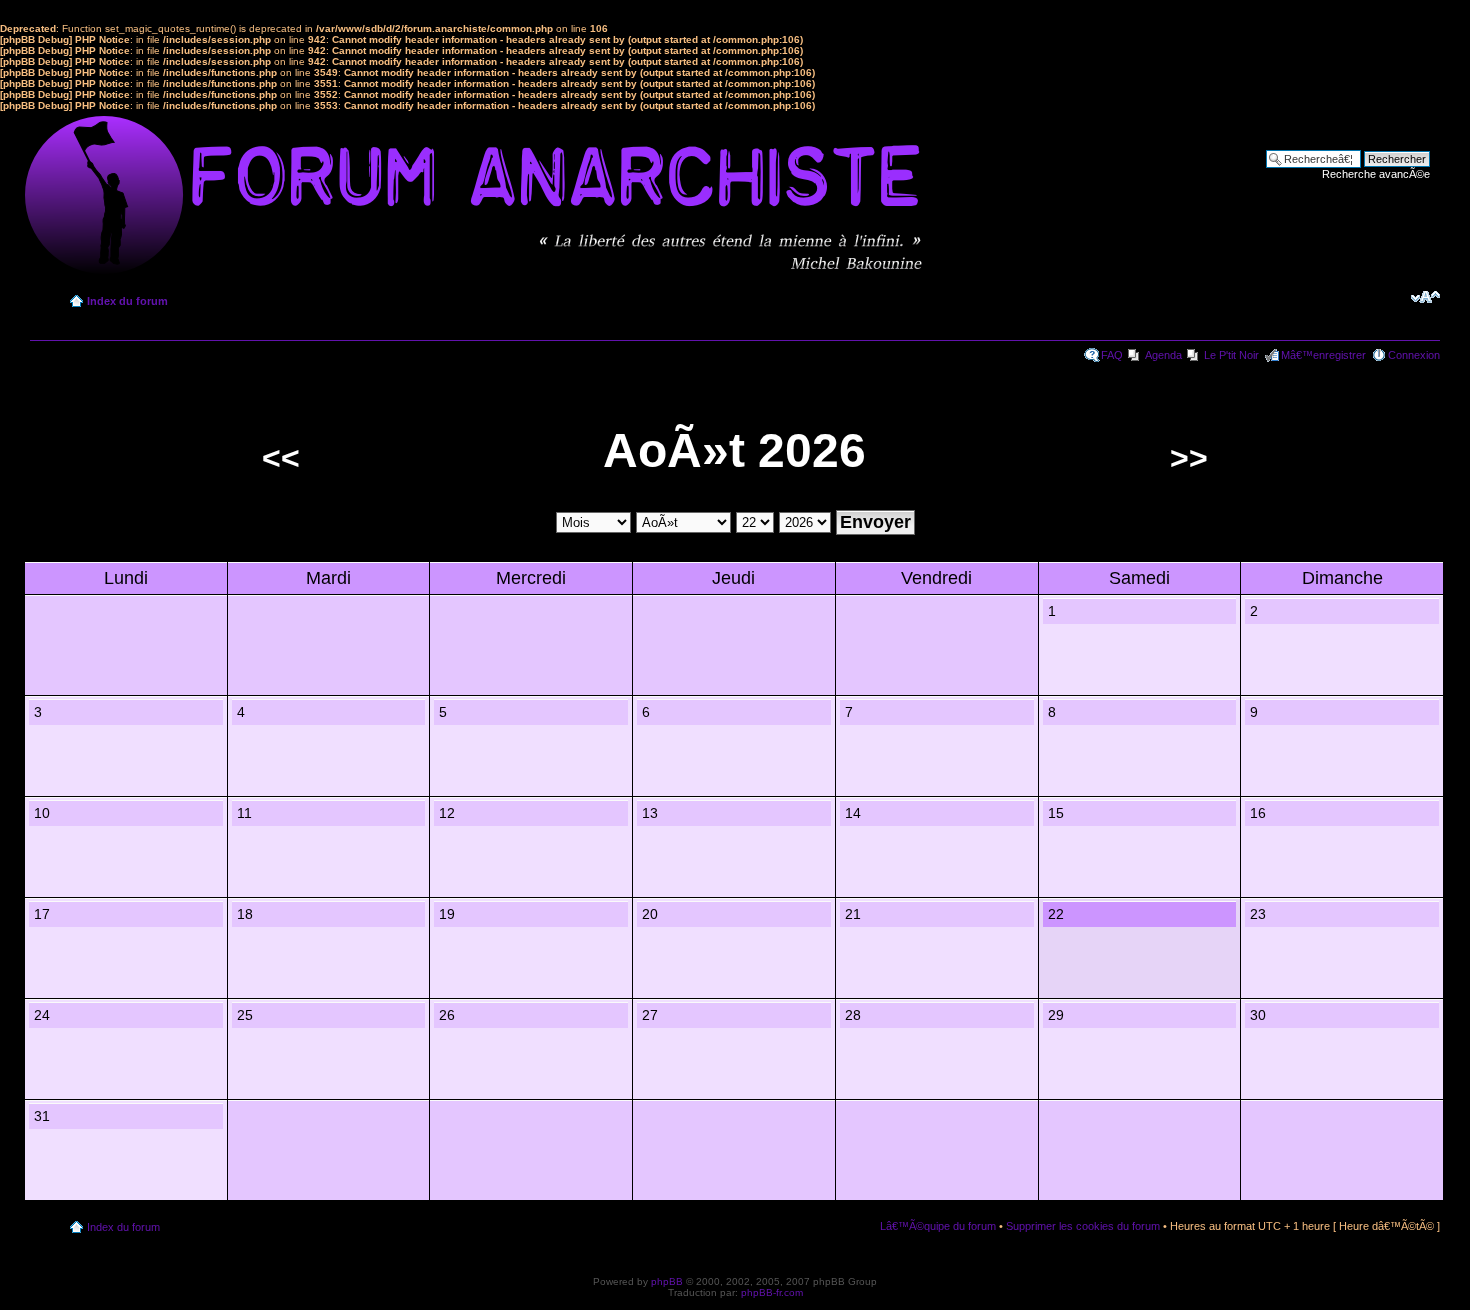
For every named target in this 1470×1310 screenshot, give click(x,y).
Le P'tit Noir (1231, 355)
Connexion (1414, 355)
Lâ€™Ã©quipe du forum (938, 1226)
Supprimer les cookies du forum (1083, 1226)
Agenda (1163, 355)
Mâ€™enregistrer (1323, 355)
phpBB (667, 1281)
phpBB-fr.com (772, 1292)
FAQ (1112, 355)
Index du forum (127, 301)
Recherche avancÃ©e (1376, 174)
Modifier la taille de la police (1425, 297)
